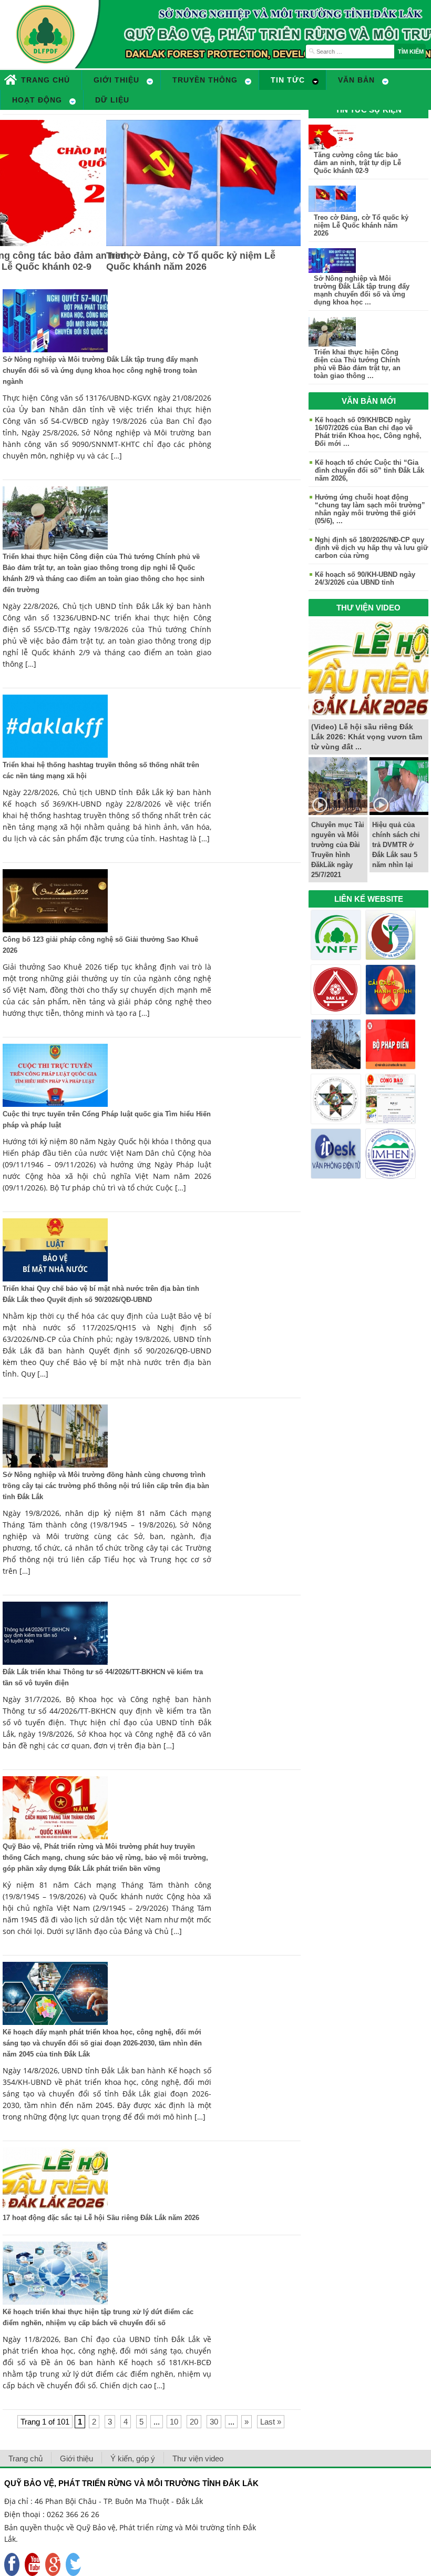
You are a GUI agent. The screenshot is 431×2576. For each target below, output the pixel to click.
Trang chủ (25, 2458)
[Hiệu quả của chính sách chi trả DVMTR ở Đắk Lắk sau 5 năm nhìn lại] (399, 812)
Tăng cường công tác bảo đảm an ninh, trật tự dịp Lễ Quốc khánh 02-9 (357, 163)
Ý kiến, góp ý (133, 2458)
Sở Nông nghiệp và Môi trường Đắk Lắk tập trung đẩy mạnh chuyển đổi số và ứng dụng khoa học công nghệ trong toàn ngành (100, 370)
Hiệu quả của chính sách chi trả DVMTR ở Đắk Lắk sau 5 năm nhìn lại (396, 845)
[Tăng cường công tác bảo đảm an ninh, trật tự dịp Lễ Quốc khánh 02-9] (332, 146)
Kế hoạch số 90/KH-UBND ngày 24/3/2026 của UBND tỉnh (365, 578)
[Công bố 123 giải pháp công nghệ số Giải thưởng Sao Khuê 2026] (55, 929)
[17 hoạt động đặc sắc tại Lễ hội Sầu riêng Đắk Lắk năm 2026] (55, 2208)
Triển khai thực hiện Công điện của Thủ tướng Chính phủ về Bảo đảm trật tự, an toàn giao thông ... (357, 364)
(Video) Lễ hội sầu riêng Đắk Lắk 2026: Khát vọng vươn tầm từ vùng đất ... (367, 737)
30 (214, 2422)
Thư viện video (198, 2458)
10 (174, 2422)
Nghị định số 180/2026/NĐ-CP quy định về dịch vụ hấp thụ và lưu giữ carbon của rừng (371, 548)
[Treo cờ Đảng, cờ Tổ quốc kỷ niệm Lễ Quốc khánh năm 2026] (203, 243)
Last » (271, 2422)
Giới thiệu (76, 2458)
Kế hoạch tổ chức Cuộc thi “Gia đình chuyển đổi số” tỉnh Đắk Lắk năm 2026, (370, 470)
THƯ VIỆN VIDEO (368, 608)
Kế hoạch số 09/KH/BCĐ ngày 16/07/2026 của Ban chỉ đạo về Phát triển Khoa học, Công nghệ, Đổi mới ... (368, 432)
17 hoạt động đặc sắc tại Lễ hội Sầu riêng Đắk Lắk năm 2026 (101, 2218)
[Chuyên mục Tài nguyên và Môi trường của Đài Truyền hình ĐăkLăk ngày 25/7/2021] (338, 812)
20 (194, 2422)
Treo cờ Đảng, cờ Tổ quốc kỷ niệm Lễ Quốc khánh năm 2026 (191, 261)
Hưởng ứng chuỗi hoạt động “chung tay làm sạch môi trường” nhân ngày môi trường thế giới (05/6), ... (370, 509)
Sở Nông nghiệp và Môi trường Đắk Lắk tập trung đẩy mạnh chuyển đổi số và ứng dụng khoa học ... (362, 290)
